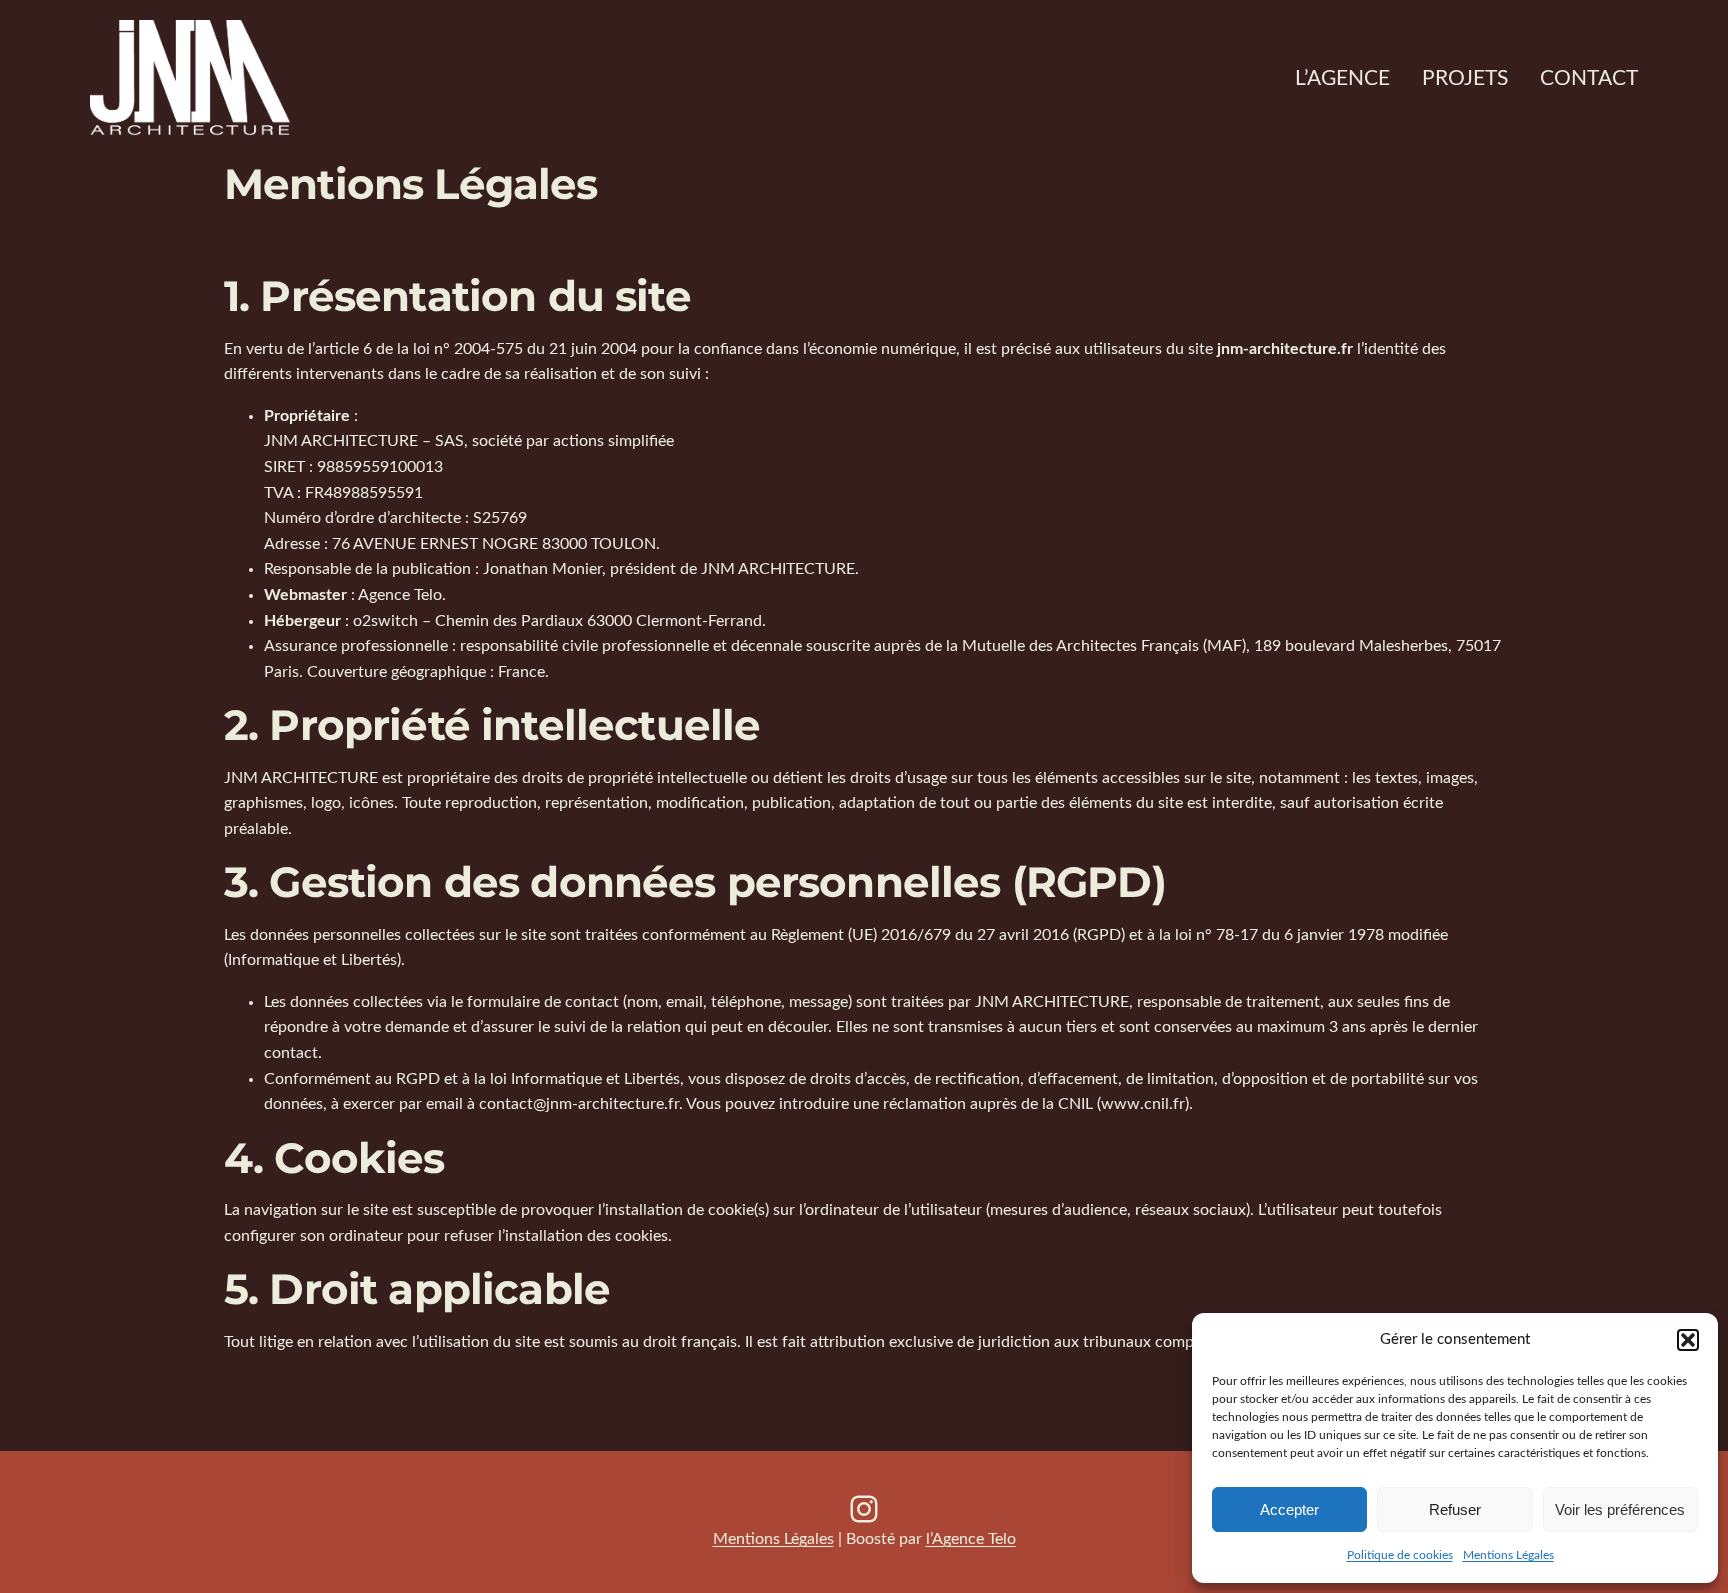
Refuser (1455, 1509)
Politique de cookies (1400, 1555)
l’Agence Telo (971, 1539)
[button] (1688, 1340)
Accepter (1289, 1509)
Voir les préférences (1620, 1509)
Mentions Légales (1508, 1555)
